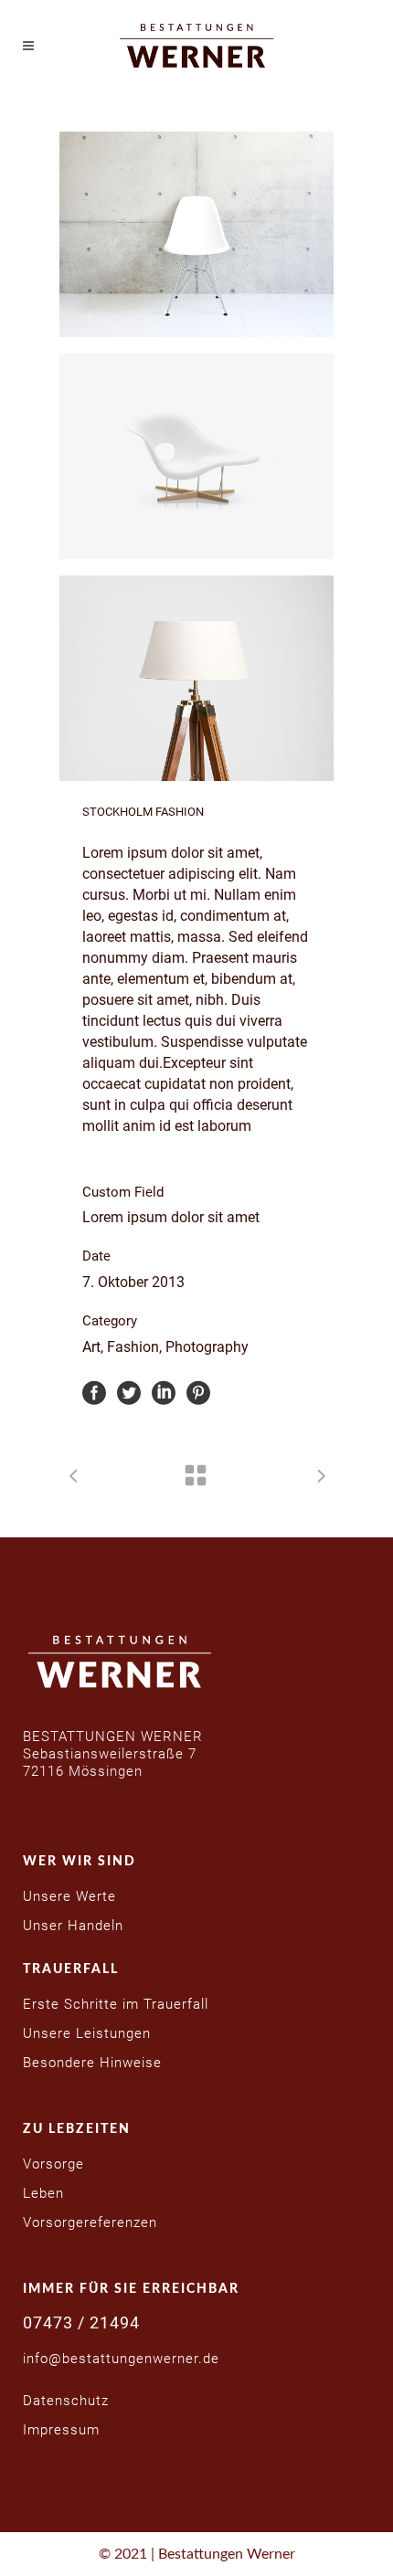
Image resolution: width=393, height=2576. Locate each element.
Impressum (61, 2430)
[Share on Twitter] (129, 1392)
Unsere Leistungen (87, 2033)
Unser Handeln (73, 1926)
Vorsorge (53, 2164)
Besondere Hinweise (92, 2063)
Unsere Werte (69, 1896)
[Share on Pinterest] (198, 1392)
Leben (43, 2193)
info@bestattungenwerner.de (121, 2359)
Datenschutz (66, 2401)
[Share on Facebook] (94, 1392)
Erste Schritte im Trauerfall (116, 2004)
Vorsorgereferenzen (90, 2222)
